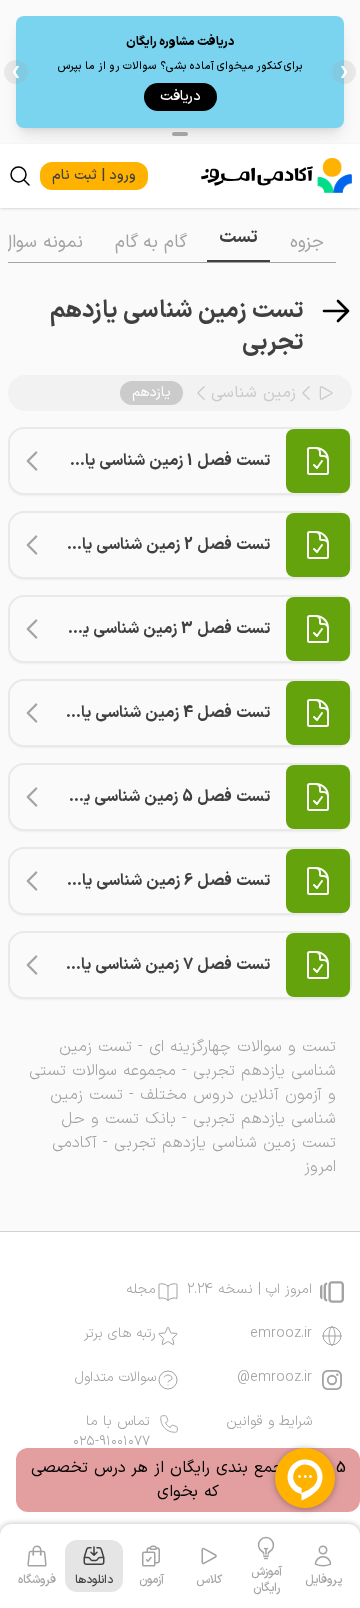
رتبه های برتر (120, 1334)
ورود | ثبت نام (94, 175)
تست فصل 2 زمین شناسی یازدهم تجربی (135, 545)
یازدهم (151, 392)
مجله (141, 1290)
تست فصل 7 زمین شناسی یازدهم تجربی (135, 965)
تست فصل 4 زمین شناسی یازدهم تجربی (135, 713)
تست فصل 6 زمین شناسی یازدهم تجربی (135, 881)
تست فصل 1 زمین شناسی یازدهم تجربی (137, 461)
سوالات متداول (115, 1378)
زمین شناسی (253, 393)
